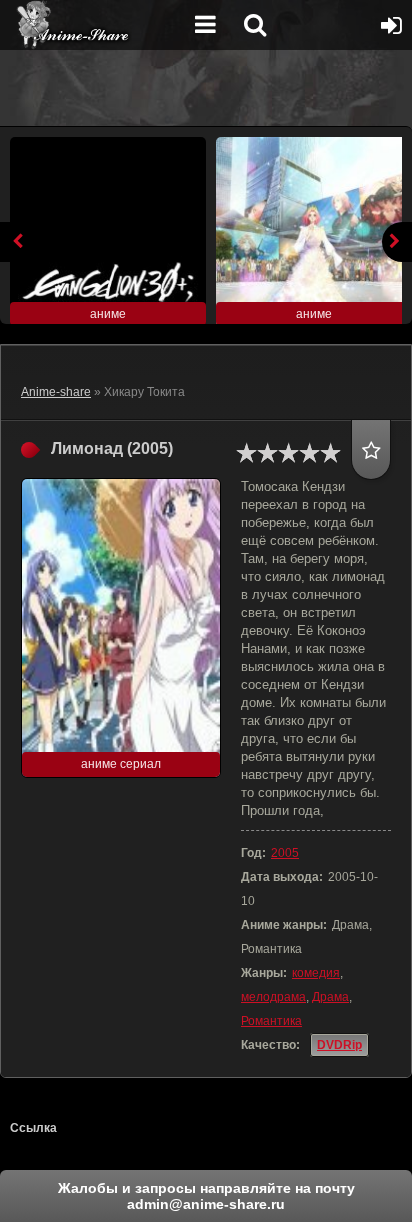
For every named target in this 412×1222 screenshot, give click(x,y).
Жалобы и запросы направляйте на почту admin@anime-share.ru (206, 1196)
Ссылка (33, 1128)
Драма (330, 997)
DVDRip (339, 1045)
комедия (316, 973)
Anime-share (56, 392)
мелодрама (273, 997)
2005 (285, 853)
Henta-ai (95, 25)
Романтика (271, 1021)
